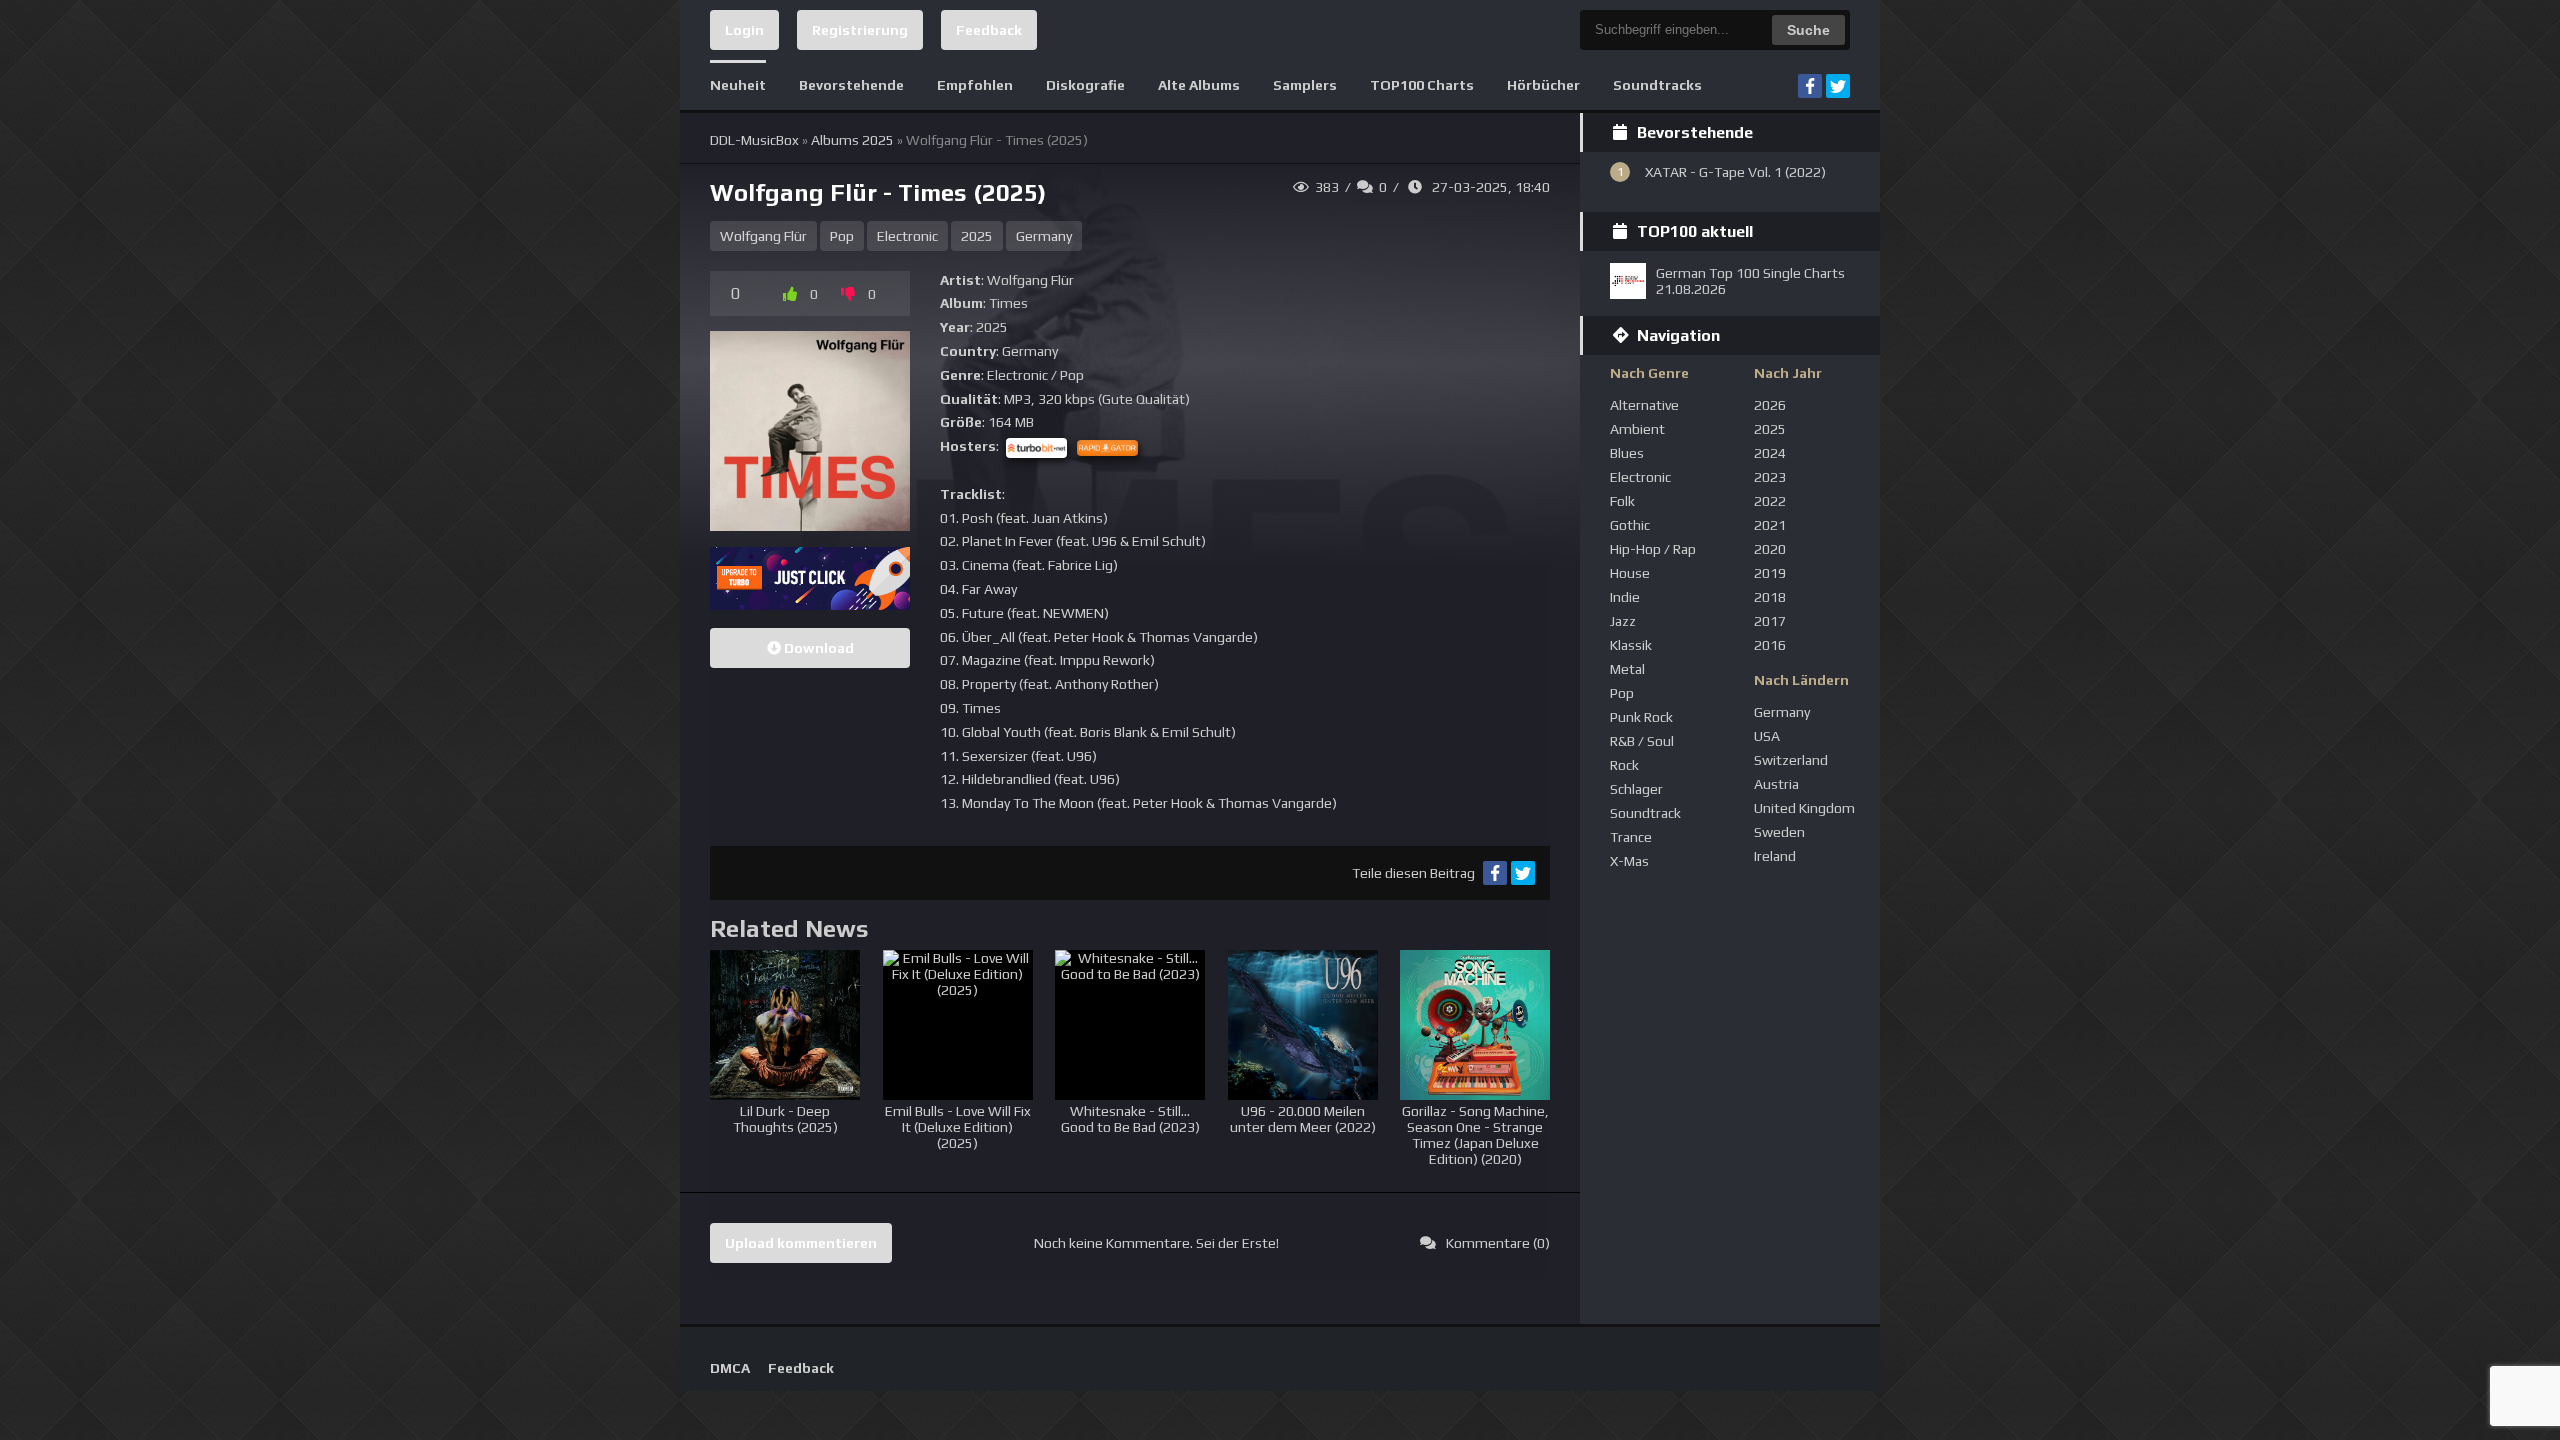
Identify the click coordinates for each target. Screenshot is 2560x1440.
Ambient (1637, 429)
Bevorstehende (851, 85)
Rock (1624, 765)
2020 (1770, 549)
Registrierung (860, 30)
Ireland (1775, 856)
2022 (1770, 501)
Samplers (1305, 85)
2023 (1770, 477)
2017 (1770, 621)
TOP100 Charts (1422, 85)
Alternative (1644, 405)
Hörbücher (1543, 85)
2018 (1770, 597)
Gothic (1630, 525)
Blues (1627, 453)
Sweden (1779, 832)
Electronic (907, 236)
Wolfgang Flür (763, 236)
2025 (977, 236)
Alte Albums (1199, 85)
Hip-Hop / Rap (1653, 549)
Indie (1625, 597)
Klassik (1631, 645)
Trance (1631, 837)
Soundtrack (1645, 813)
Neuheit (738, 85)
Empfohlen (975, 85)
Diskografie (1085, 85)
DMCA (730, 1368)
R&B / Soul (1642, 741)
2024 (1770, 453)
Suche (1808, 30)
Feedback (989, 30)
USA (1767, 736)
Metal (1627, 669)
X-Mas (1629, 861)
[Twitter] (1838, 86)
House (1630, 573)
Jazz (1623, 621)
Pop (842, 236)
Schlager (1636, 789)
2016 (1770, 645)
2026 (1770, 405)
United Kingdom (1804, 808)
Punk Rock (1641, 717)
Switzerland (1791, 760)
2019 (1770, 573)
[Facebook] (1810, 86)
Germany (1044, 236)
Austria (1776, 784)
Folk (1622, 501)
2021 (1770, 525)
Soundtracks (1657, 85)
